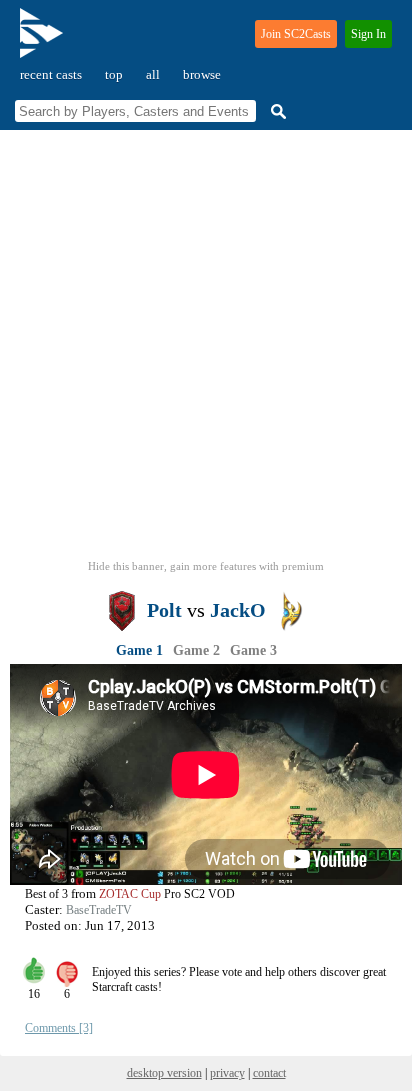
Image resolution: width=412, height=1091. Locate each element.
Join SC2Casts (296, 34)
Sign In (368, 34)
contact (269, 1073)
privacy (227, 1073)
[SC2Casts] (44, 41)
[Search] (276, 111)
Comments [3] (59, 1028)
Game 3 (253, 650)
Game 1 (139, 650)
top (114, 74)
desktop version (164, 1073)
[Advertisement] (206, 351)
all (153, 74)
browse (202, 74)
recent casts (51, 74)
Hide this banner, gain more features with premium (206, 566)
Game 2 (196, 650)
